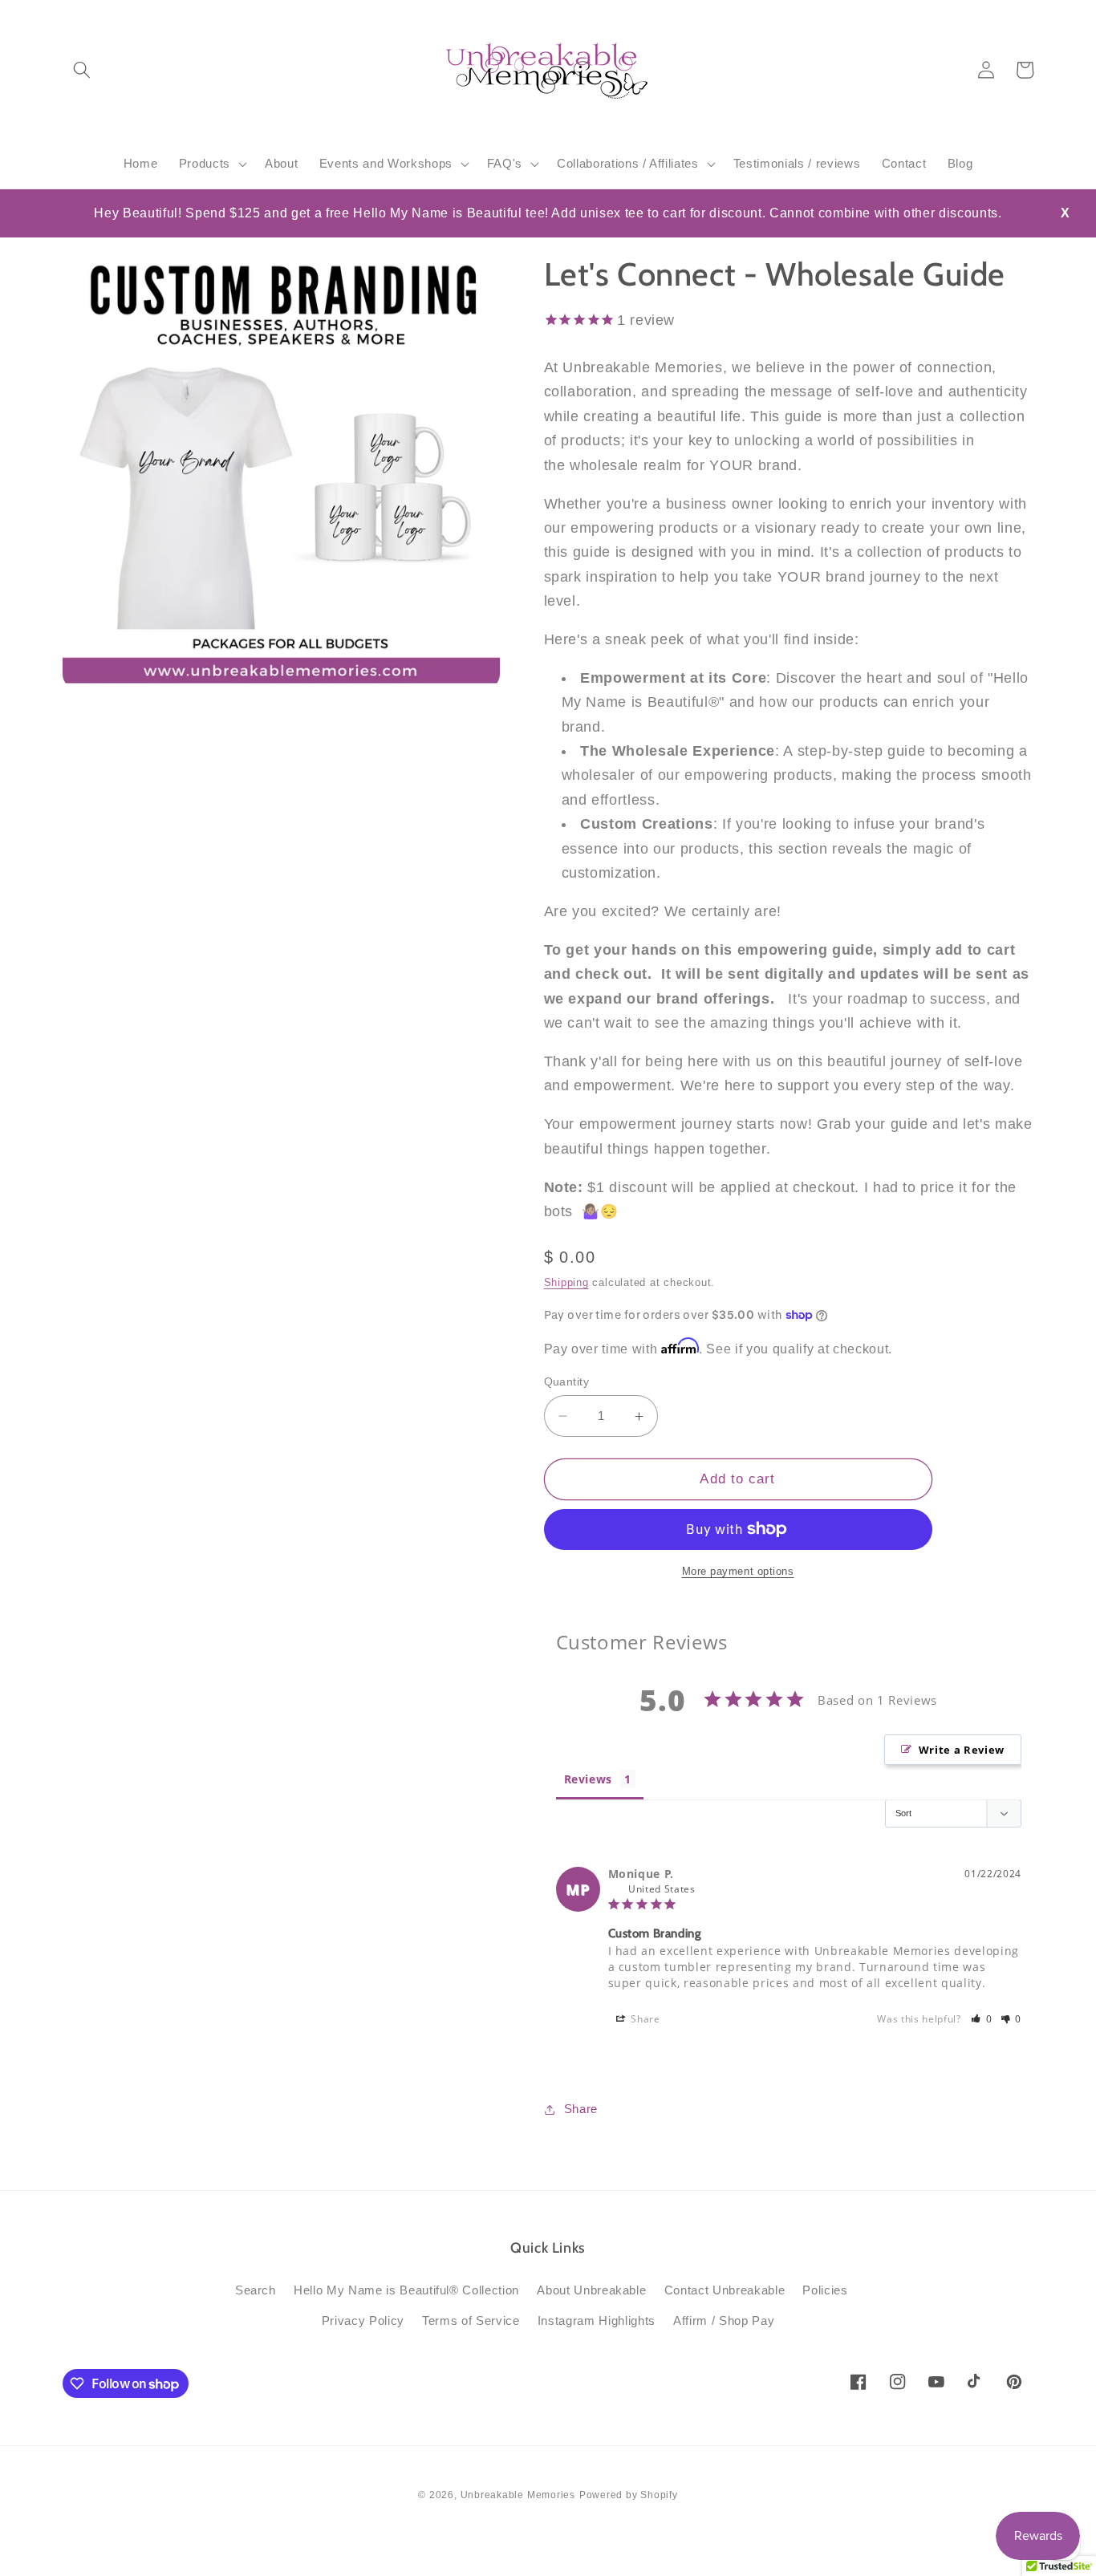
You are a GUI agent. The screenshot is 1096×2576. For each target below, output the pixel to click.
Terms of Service (471, 2320)
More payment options (738, 1571)
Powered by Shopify (629, 2495)
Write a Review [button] (962, 1750)
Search (256, 2290)
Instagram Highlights (597, 2320)
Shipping (566, 1282)
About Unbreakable (591, 2290)
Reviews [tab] (589, 1779)
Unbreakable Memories (518, 2495)
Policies (825, 2290)
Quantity (567, 1381)
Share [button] (644, 2019)
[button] (82, 70)
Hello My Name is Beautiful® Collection (406, 2290)
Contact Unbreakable (725, 2290)
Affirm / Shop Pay (724, 2320)
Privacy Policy (363, 2320)
